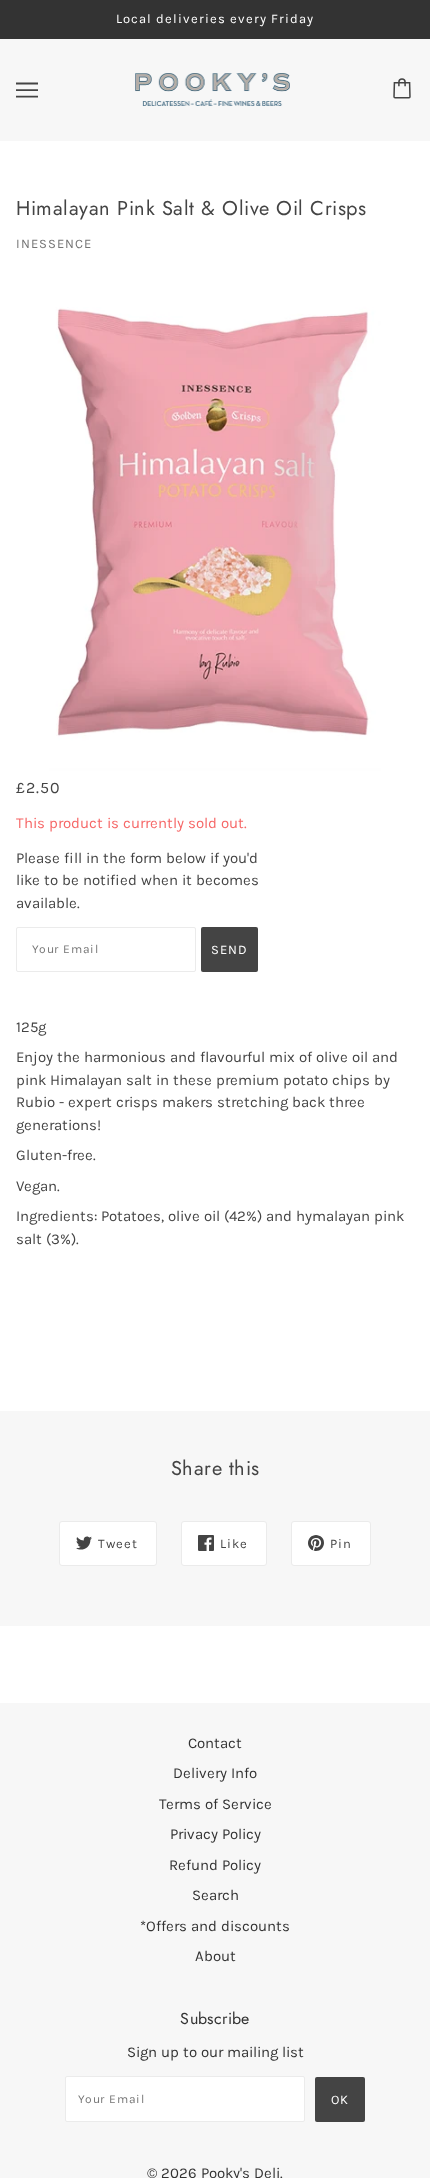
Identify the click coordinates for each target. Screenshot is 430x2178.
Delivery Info (215, 1773)
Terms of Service (215, 1804)
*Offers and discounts (215, 1926)
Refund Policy (215, 1865)
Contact (215, 1743)
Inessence (54, 243)
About (215, 1956)
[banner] (213, 88)
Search (215, 1895)
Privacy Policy (215, 1834)
